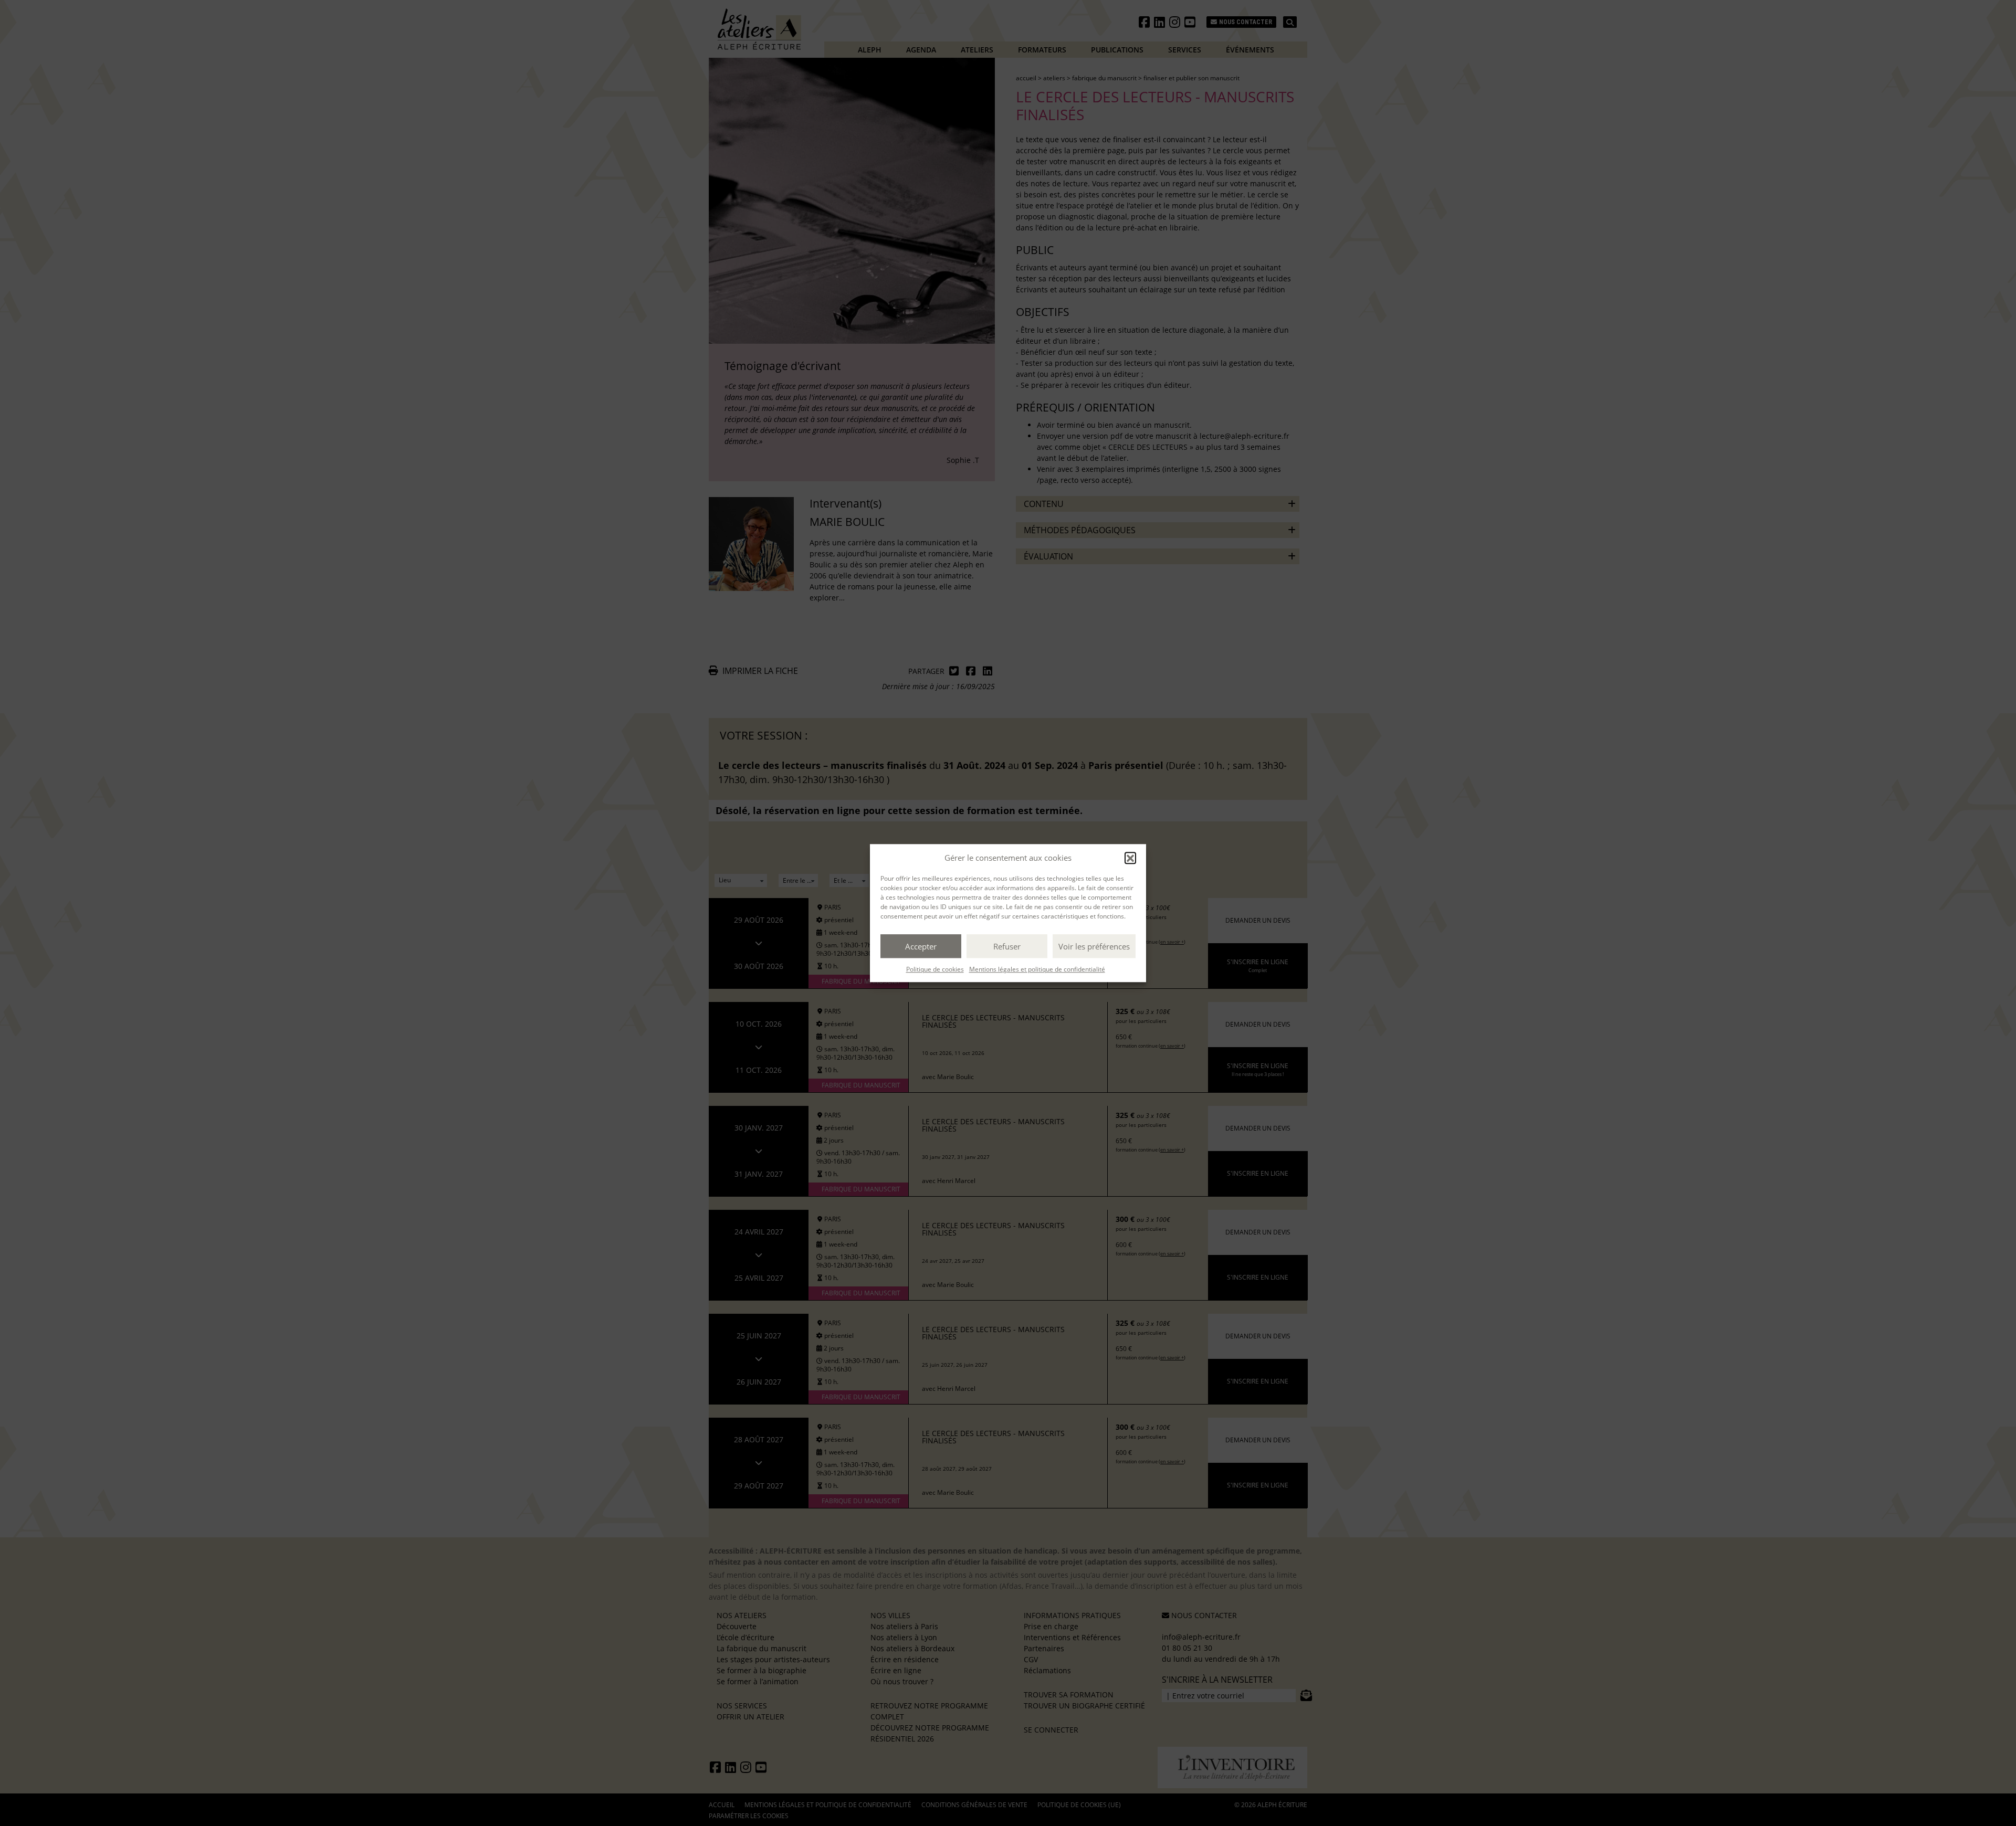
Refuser (1007, 946)
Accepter (921, 946)
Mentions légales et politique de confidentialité (1037, 969)
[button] (1130, 858)
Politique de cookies (935, 969)
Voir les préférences (1094, 946)
